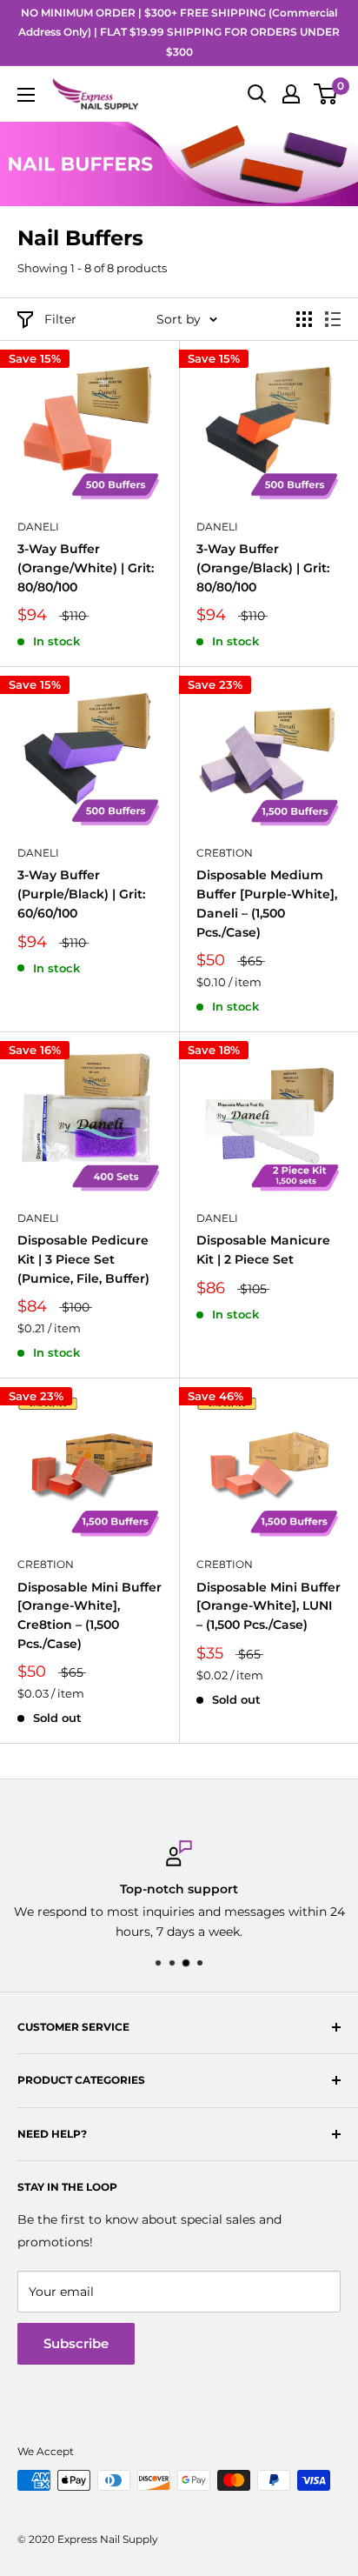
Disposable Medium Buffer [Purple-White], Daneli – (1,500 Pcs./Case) (267, 903)
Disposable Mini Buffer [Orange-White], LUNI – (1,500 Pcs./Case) (268, 1606)
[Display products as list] (333, 319)
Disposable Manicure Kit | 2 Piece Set (263, 1250)
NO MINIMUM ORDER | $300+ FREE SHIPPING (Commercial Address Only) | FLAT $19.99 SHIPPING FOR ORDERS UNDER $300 (179, 32)
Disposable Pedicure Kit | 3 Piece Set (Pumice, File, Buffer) (83, 1259)
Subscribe (76, 2343)
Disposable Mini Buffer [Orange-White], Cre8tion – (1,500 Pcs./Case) (89, 1615)
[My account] (291, 94)
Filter (60, 319)
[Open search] (257, 94)
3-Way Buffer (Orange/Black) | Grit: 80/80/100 (263, 567)
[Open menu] (26, 95)
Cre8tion (225, 853)
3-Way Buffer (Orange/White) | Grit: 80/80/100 (86, 567)
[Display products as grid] (304, 319)
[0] (326, 94)
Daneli (38, 527)
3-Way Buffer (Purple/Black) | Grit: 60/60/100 (81, 894)
